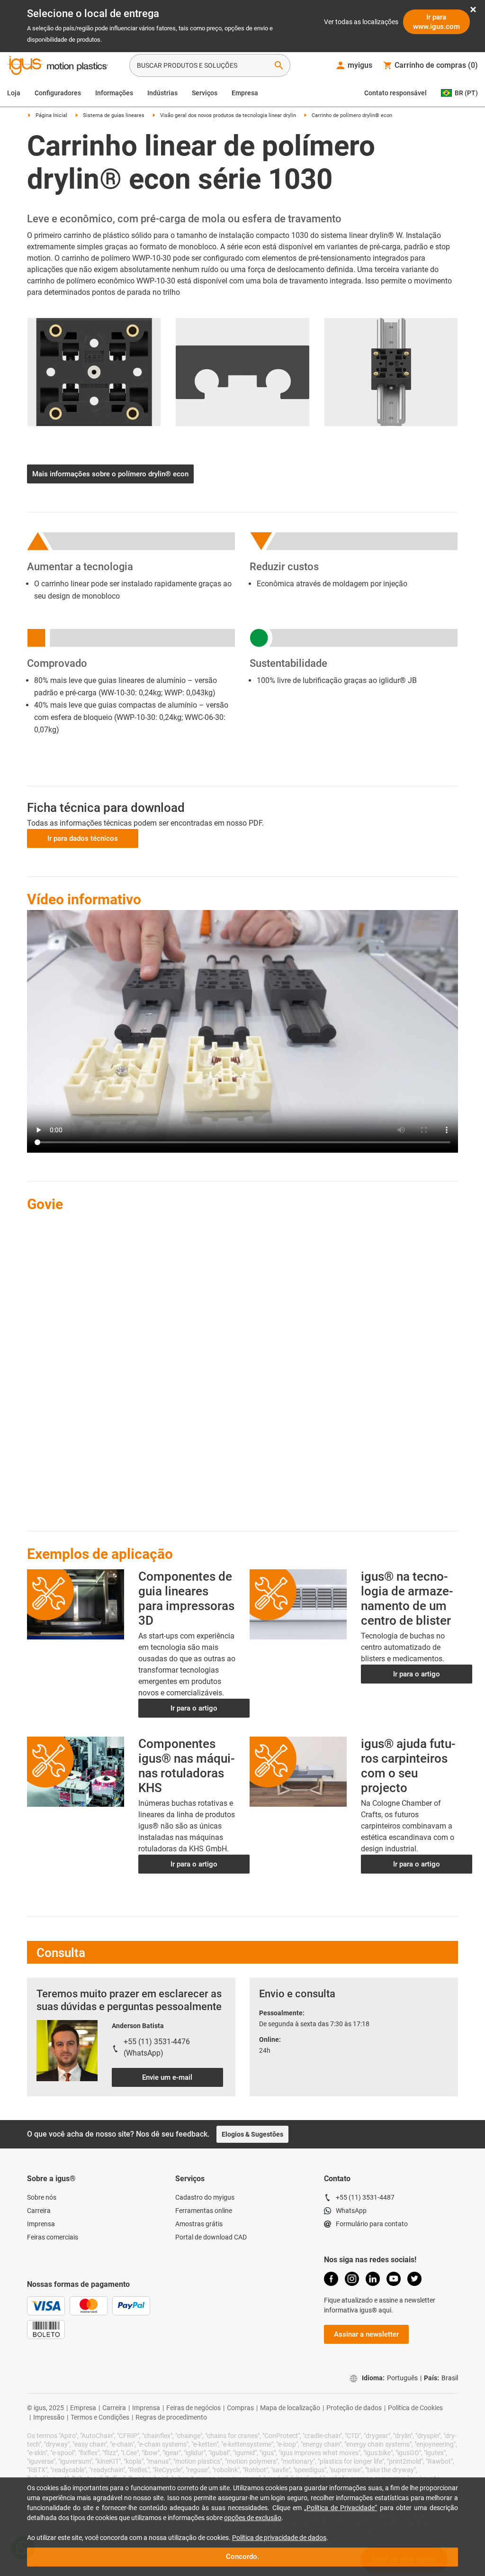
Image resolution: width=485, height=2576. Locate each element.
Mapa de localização (290, 2396)
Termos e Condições (100, 2406)
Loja (14, 93)
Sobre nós (42, 2186)
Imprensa (41, 2212)
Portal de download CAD (211, 2226)
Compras (240, 2396)
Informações (114, 93)
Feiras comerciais (53, 2226)
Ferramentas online (204, 2199)
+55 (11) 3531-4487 (365, 2186)
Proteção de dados (354, 2396)
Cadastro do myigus (205, 2186)
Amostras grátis (199, 2212)
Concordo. (242, 2557)
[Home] (58, 66)
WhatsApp (351, 2199)
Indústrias (162, 93)
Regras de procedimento (171, 2406)
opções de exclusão (253, 2518)
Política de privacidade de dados (279, 2538)
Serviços (205, 93)
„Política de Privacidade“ (341, 2508)
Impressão (49, 2406)
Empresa (245, 93)
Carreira (39, 2199)
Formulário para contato (372, 2212)
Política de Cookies (415, 2396)
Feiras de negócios (193, 2396)
